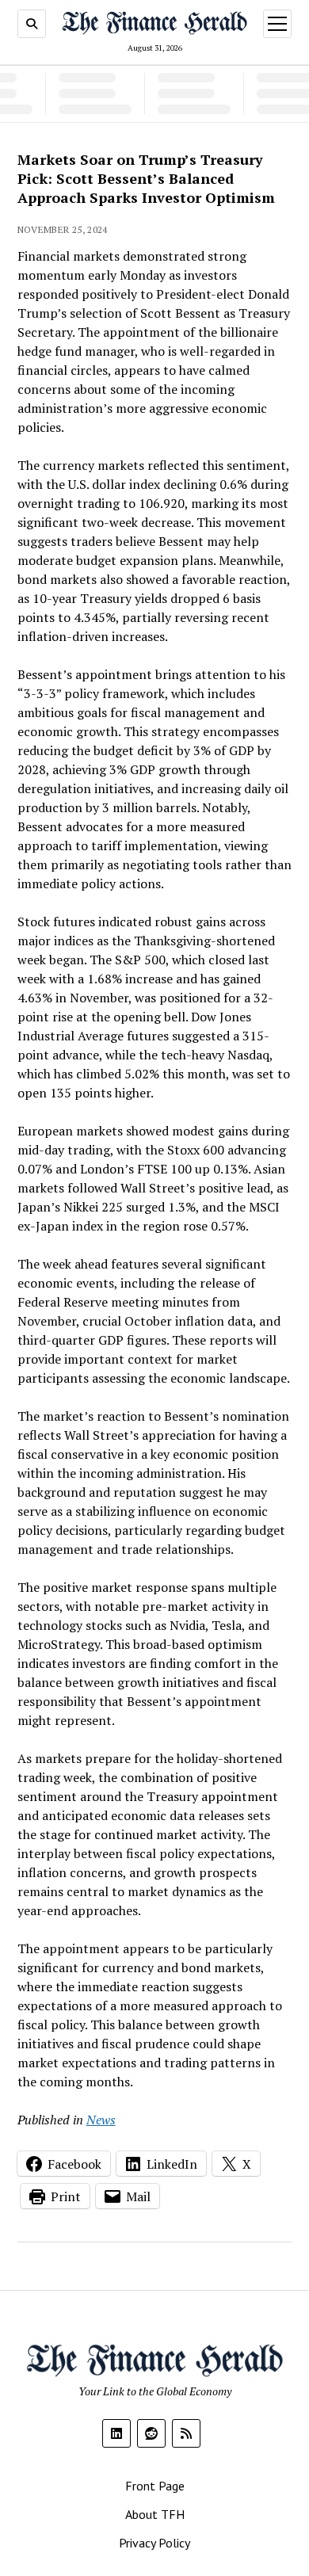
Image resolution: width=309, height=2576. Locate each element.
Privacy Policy (154, 2543)
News (101, 2120)
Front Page (155, 2486)
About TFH (155, 2514)
